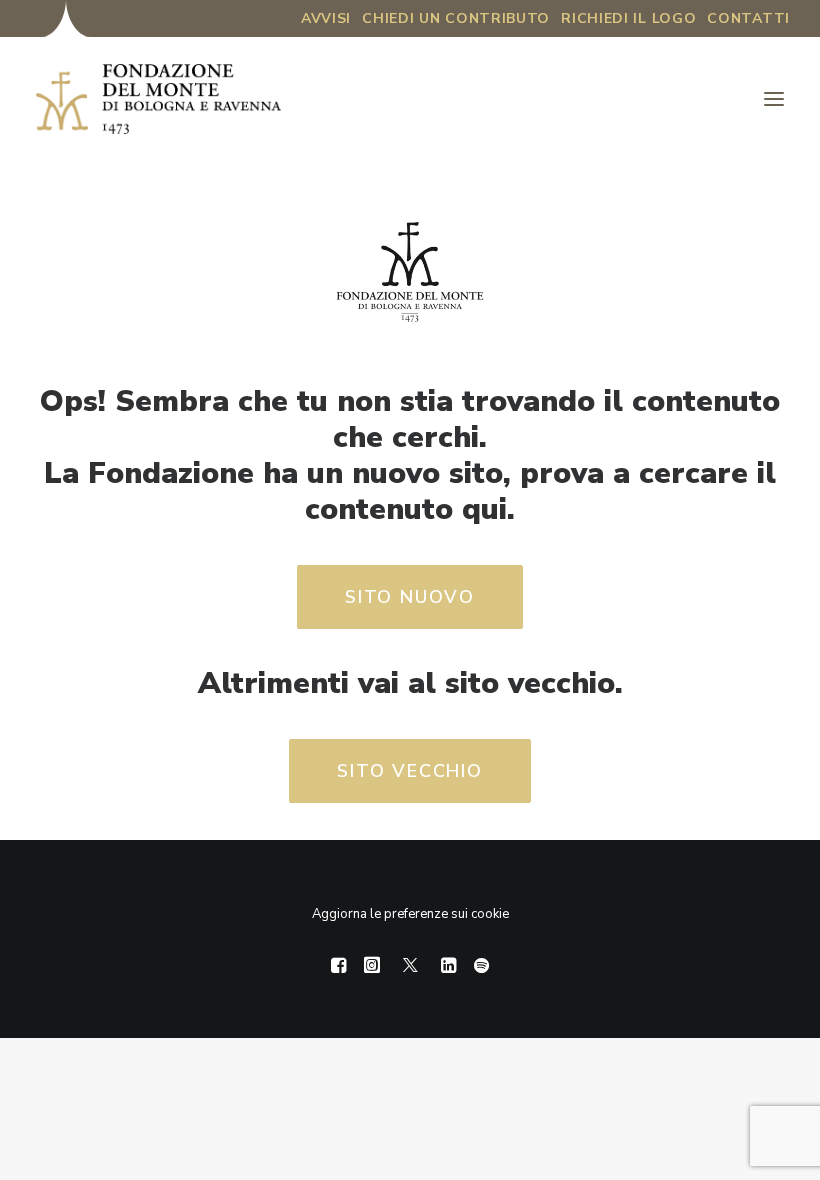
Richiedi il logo (628, 18)
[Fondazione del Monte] (158, 99)
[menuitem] (326, 18)
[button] (774, 99)
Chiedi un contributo (456, 18)
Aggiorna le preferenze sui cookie (410, 914)
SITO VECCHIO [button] (410, 771)
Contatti (748, 18)
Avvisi (326, 18)
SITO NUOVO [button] (410, 597)
